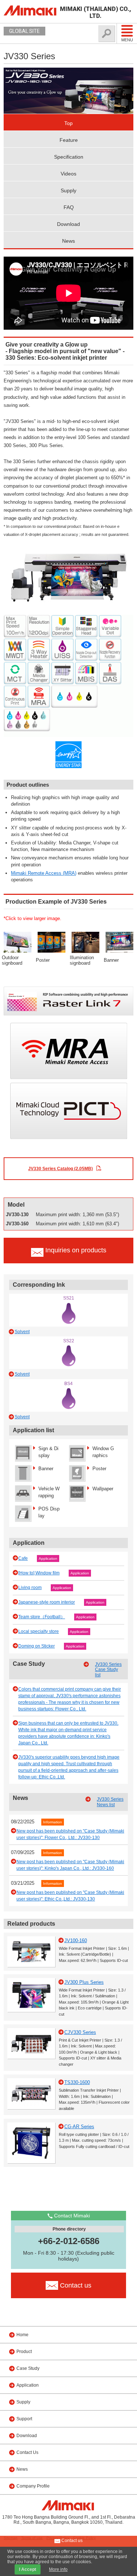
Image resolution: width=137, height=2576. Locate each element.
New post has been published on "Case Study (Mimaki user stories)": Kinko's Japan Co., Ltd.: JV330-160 (70, 1865)
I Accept (28, 2569)
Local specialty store (39, 1631)
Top (68, 123)
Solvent (22, 1332)
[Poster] (52, 942)
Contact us (71, 2541)
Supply (68, 190)
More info (58, 2569)
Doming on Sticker (37, 1646)
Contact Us (27, 2452)
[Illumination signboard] (85, 942)
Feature (69, 140)
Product (24, 2352)
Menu (127, 40)
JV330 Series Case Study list (108, 1670)
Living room (30, 1588)
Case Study (28, 2368)
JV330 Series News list (110, 1802)
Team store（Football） (42, 1617)
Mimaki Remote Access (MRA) (44, 873)
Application (48, 1559)
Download (68, 224)
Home (22, 2335)
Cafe (23, 1558)
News (68, 241)
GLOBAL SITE (24, 31)
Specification (69, 157)
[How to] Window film (39, 1573)
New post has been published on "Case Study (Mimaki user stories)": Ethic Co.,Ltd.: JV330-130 (70, 1896)
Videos (68, 174)
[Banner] (119, 942)
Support (24, 2419)
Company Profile (33, 2486)
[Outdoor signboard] (18, 942)
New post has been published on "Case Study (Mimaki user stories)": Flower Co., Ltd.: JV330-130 (70, 1834)
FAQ (69, 207)
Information (53, 1822)
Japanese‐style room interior (47, 1602)
